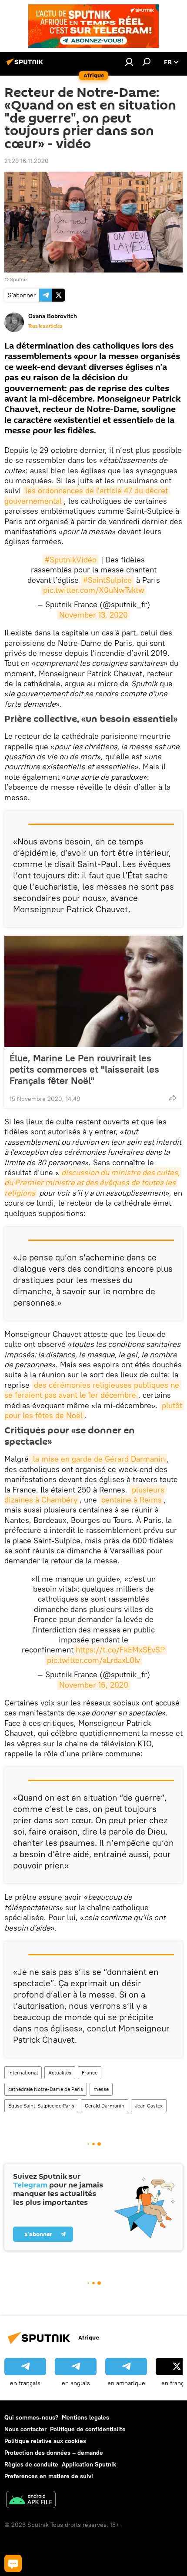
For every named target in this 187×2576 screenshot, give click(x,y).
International (23, 2072)
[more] (173, 1098)
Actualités (60, 2072)
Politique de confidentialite (88, 2429)
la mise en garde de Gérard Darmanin (98, 1459)
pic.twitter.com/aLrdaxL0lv (93, 1660)
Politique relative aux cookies (45, 2441)
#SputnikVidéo (71, 560)
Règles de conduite (31, 2464)
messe (101, 2089)
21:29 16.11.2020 (27, 161)
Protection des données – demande (54, 2453)
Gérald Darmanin (105, 2106)
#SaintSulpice (107, 580)
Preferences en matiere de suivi (49, 2476)
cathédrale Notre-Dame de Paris (46, 2089)
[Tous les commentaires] (13, 2563)
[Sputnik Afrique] (26, 65)
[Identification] (129, 62)
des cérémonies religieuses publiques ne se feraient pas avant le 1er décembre (93, 1390)
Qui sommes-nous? (31, 2417)
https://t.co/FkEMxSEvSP (120, 1650)
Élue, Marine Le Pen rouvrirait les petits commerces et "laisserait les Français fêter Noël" (84, 1069)
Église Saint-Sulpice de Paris (41, 2106)
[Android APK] (31, 2501)
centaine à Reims (132, 1500)
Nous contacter (25, 2429)
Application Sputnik (89, 2464)
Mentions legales (85, 2417)
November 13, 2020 (93, 615)
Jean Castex (149, 2106)
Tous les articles (45, 326)
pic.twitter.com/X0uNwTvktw (94, 590)
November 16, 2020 (94, 1685)
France (90, 2072)
